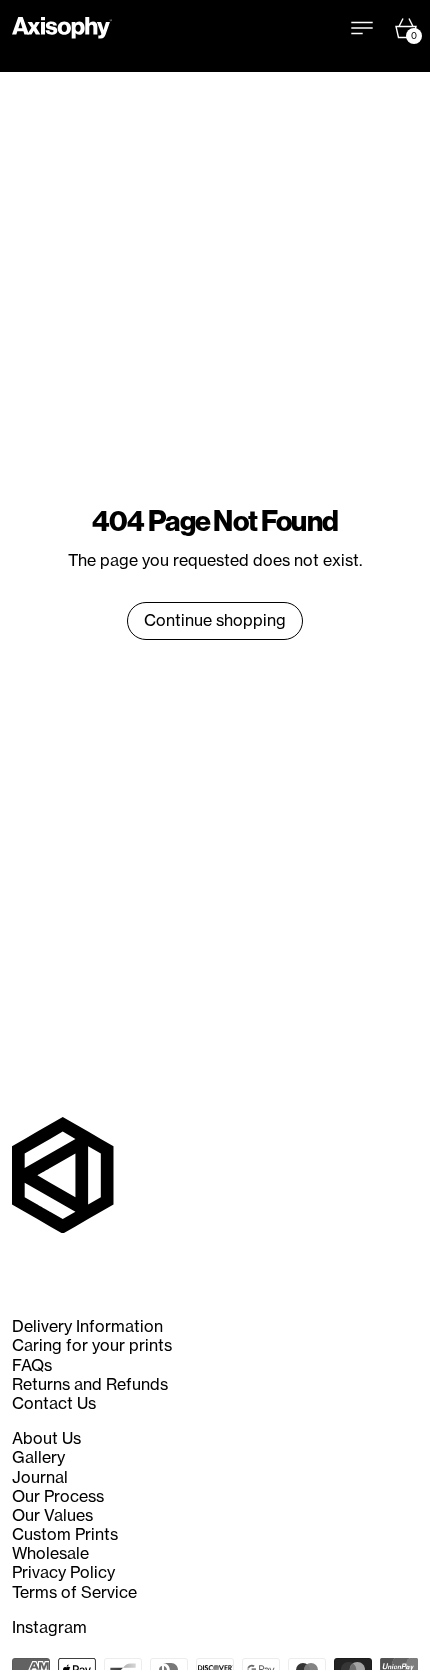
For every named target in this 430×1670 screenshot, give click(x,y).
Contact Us (54, 1403)
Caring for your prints (92, 1345)
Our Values (52, 1515)
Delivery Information (87, 1326)
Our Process (58, 1496)
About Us (46, 1438)
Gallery (38, 1457)
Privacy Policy (63, 1572)
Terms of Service (74, 1592)
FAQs (32, 1365)
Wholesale (50, 1553)
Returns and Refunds (90, 1384)
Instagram (49, 1627)
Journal (40, 1477)
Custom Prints (65, 1534)
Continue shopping (215, 620)
